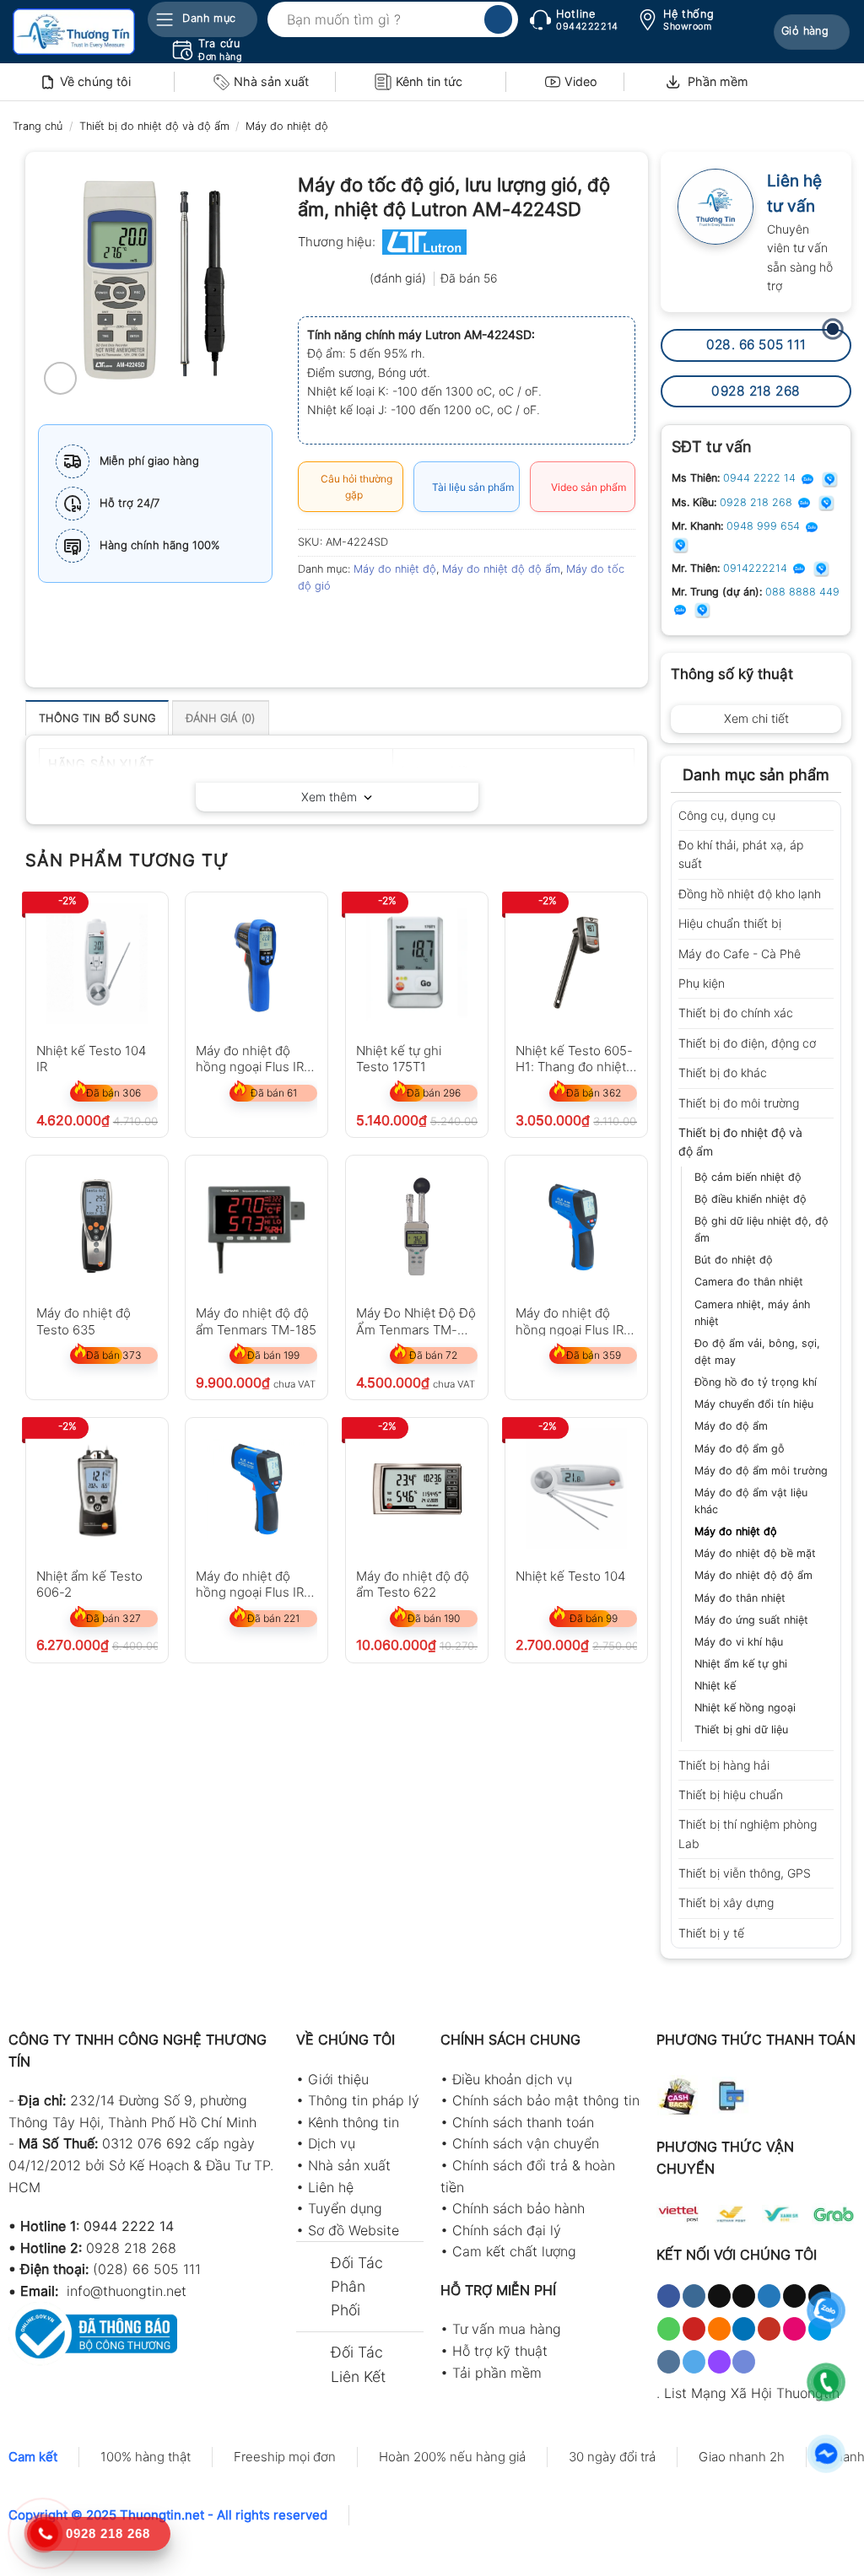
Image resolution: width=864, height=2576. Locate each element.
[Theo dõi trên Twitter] (769, 2296)
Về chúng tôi (95, 81)
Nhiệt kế (715, 1686)
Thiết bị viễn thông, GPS (745, 1873)
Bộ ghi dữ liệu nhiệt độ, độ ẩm (761, 1229)
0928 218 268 (758, 502)
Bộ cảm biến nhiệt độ (748, 1177)
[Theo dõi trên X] (744, 2296)
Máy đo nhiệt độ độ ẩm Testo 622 (413, 1584)
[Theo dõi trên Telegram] (694, 2362)
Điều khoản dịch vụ (512, 2079)
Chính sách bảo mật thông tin (546, 2100)
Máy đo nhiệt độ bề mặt (755, 1553)
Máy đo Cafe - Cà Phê (740, 954)
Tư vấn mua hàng (507, 2329)
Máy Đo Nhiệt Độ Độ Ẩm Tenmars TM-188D (416, 1320)
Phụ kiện (702, 983)
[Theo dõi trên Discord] (744, 2362)
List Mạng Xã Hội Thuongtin (752, 2393)
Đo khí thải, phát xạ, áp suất (741, 854)
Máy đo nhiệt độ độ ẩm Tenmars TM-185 (256, 1320)
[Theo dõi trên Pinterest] (694, 2329)
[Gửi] (498, 19)
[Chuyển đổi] (828, 816)
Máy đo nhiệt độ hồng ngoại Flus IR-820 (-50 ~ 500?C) (253, 1058)
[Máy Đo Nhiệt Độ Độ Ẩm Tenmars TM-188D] (417, 1226)
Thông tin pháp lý (364, 2100)
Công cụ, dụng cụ (727, 815)
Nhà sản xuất (271, 81)
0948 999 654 (765, 526)
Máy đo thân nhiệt (740, 1598)
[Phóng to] (60, 378)
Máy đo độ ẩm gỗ (740, 1449)
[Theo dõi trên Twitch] (719, 2362)
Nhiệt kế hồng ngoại (745, 1708)
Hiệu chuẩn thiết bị (730, 923)
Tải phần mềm (497, 2373)
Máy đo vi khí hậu (739, 1642)
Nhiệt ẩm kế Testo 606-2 (89, 1584)
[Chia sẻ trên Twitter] (343, 625)
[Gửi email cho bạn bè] (373, 625)
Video (581, 81)
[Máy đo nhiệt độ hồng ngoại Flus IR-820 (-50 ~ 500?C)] (256, 963)
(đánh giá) (400, 278)
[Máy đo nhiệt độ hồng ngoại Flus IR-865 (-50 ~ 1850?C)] (256, 1489)
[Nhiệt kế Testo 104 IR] (97, 963)
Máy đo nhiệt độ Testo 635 (84, 1320)
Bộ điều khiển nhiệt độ (751, 1199)
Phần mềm (718, 81)
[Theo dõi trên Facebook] (669, 2296)
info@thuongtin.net (127, 2291)
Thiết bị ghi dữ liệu (741, 1730)
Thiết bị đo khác (723, 1072)
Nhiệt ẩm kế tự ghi (741, 1664)
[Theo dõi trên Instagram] (694, 2296)
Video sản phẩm (586, 487)
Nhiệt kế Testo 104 (570, 1576)
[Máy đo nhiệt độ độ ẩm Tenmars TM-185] (256, 1226)
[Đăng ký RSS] (719, 2329)
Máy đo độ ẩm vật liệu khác (751, 1501)
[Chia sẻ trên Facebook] (313, 625)
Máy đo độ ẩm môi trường (761, 1471)
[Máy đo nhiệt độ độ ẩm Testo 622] (417, 1489)
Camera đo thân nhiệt (749, 1282)
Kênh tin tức (429, 81)
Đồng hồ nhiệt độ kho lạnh (750, 894)
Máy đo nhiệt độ (287, 126)
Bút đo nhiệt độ (734, 1260)
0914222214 (757, 568)
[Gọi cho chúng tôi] (669, 2329)
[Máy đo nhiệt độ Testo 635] (97, 1226)
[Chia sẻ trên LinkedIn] (435, 625)
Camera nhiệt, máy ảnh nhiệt (752, 1313)
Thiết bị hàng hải (724, 1765)
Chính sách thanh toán (523, 2122)
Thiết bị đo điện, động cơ (747, 1043)
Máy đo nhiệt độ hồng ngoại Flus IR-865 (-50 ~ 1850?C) (253, 1584)
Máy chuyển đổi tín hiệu (754, 1404)
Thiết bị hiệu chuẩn (731, 1795)
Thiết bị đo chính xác (736, 1013)
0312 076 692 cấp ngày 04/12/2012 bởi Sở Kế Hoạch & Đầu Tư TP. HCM (141, 2165)
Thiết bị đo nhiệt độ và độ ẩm (154, 126)
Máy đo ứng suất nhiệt (751, 1620)
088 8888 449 (802, 592)
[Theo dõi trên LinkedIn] (744, 2329)
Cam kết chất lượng (514, 2251)
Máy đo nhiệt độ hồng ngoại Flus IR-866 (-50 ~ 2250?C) (574, 1320)
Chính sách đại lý (507, 2230)
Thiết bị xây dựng (726, 1902)
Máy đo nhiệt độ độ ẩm (753, 1575)
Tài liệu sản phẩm (470, 487)
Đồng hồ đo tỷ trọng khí (756, 1382)
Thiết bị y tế (711, 1933)
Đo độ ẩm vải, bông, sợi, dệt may (757, 1352)
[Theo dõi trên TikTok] (719, 2296)
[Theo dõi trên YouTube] (769, 2329)
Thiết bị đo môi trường (739, 1103)
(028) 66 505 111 (147, 2269)
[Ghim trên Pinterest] (404, 625)
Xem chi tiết (756, 718)
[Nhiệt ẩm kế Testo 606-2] (97, 1489)
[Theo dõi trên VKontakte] (669, 2362)
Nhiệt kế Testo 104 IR (91, 1058)
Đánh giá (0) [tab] (221, 718)
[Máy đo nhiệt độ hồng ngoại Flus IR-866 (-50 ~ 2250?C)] (576, 1226)
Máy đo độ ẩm (731, 1426)
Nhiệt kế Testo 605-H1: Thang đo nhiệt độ (574, 1058)
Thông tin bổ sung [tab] (97, 718)
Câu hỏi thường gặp (354, 487)
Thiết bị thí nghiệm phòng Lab (748, 1833)
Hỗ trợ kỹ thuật (500, 2351)
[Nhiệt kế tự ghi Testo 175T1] (417, 963)
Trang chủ (38, 126)
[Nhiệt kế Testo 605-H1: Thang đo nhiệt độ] (576, 963)
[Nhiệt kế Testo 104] (576, 1489)
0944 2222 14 (761, 478)
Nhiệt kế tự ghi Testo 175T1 (399, 1058)
